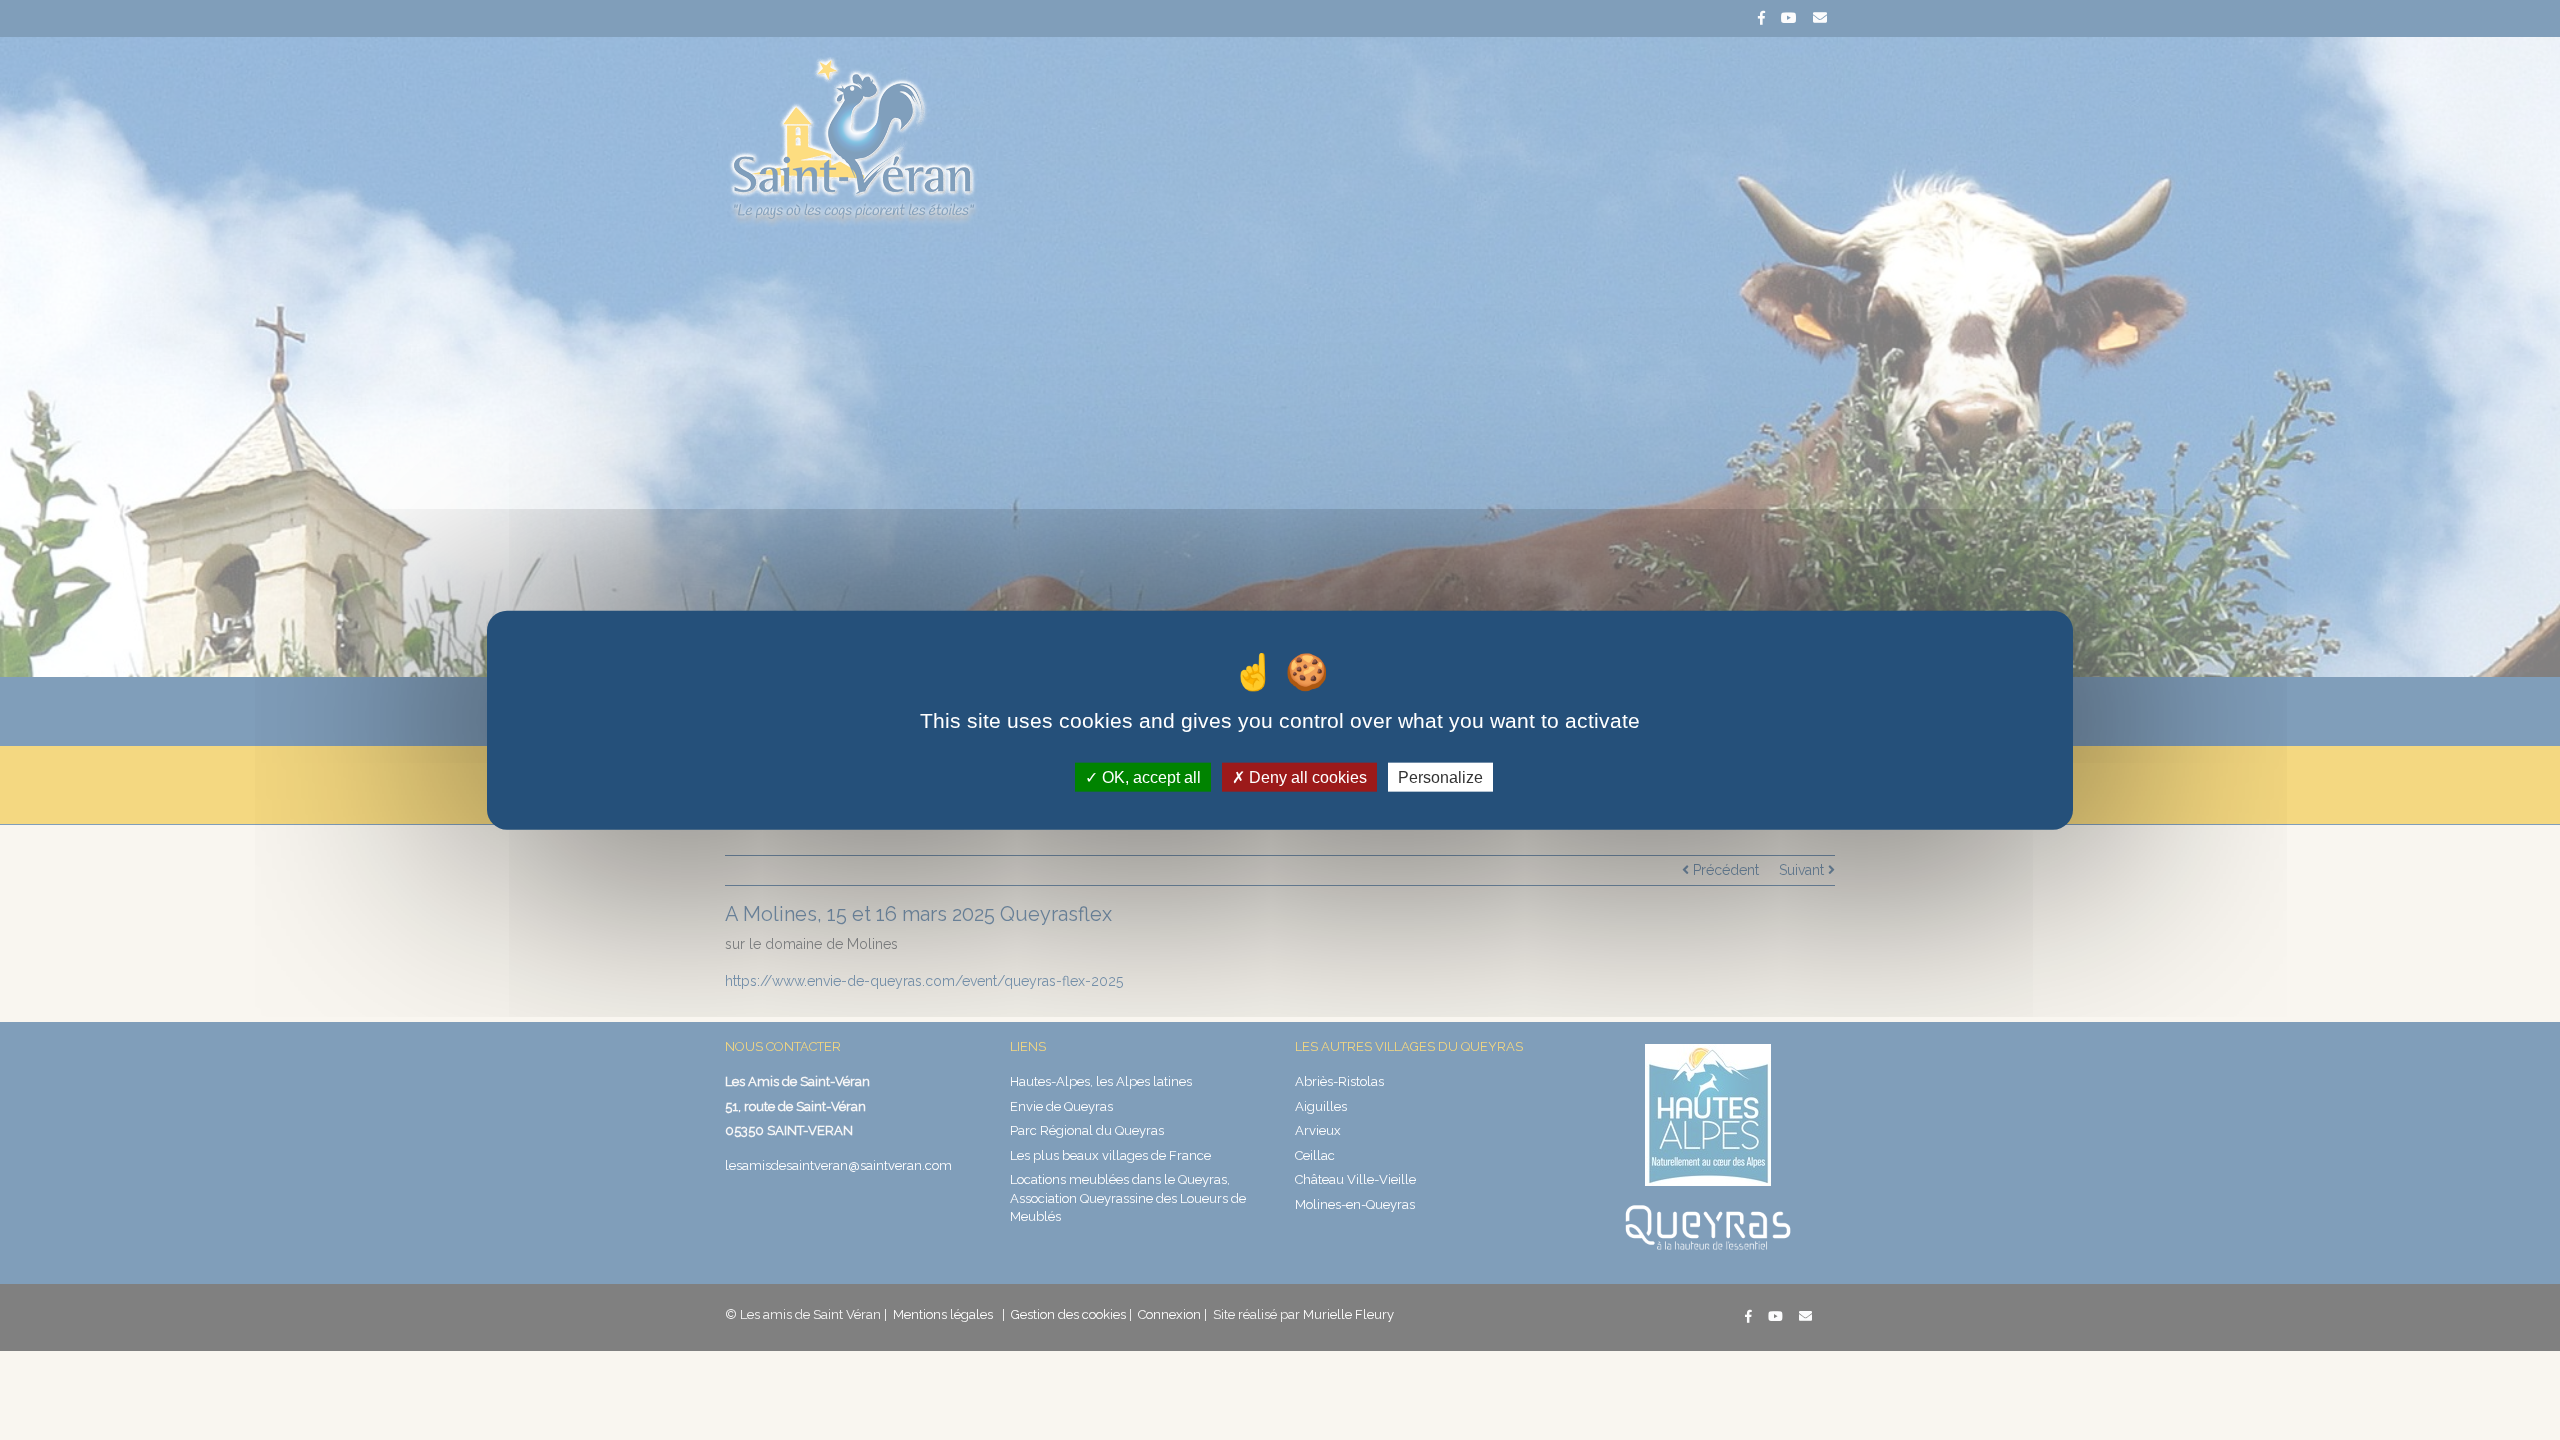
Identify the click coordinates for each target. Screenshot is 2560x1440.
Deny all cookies (1306, 776)
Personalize (1440, 776)
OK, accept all (1149, 776)
